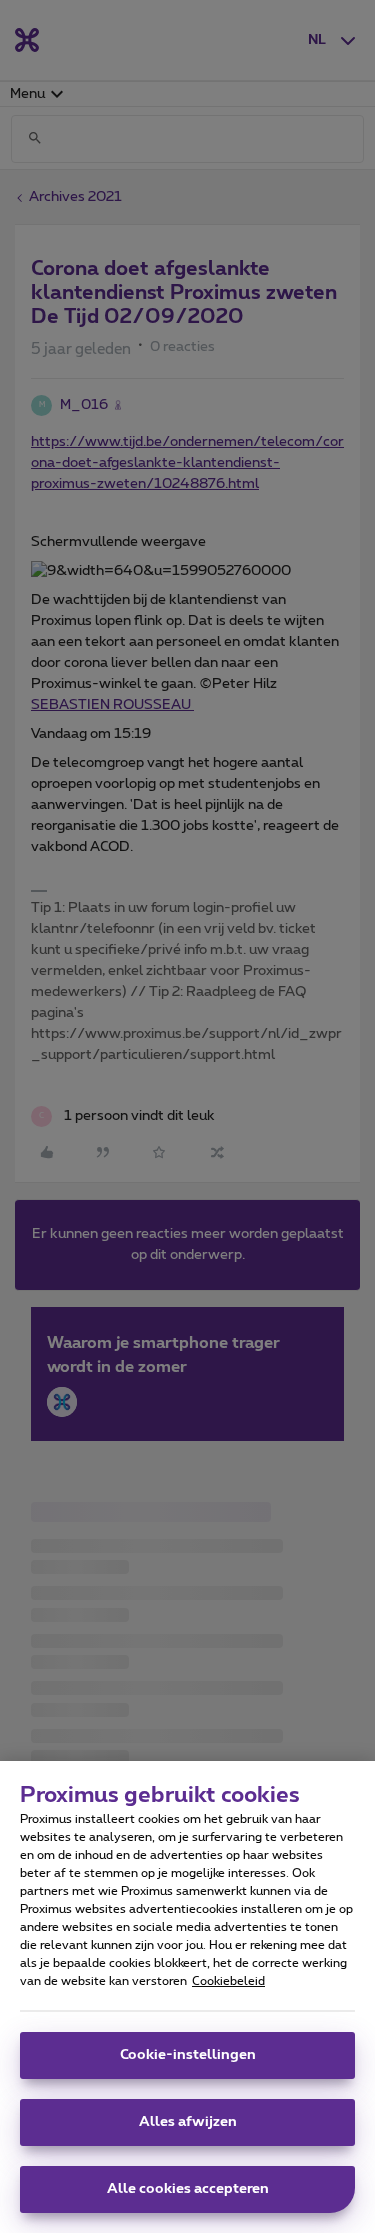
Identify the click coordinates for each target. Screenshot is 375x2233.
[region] (187, 1997)
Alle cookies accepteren (188, 2189)
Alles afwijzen (188, 2122)
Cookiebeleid (228, 1981)
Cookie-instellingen (188, 2055)
